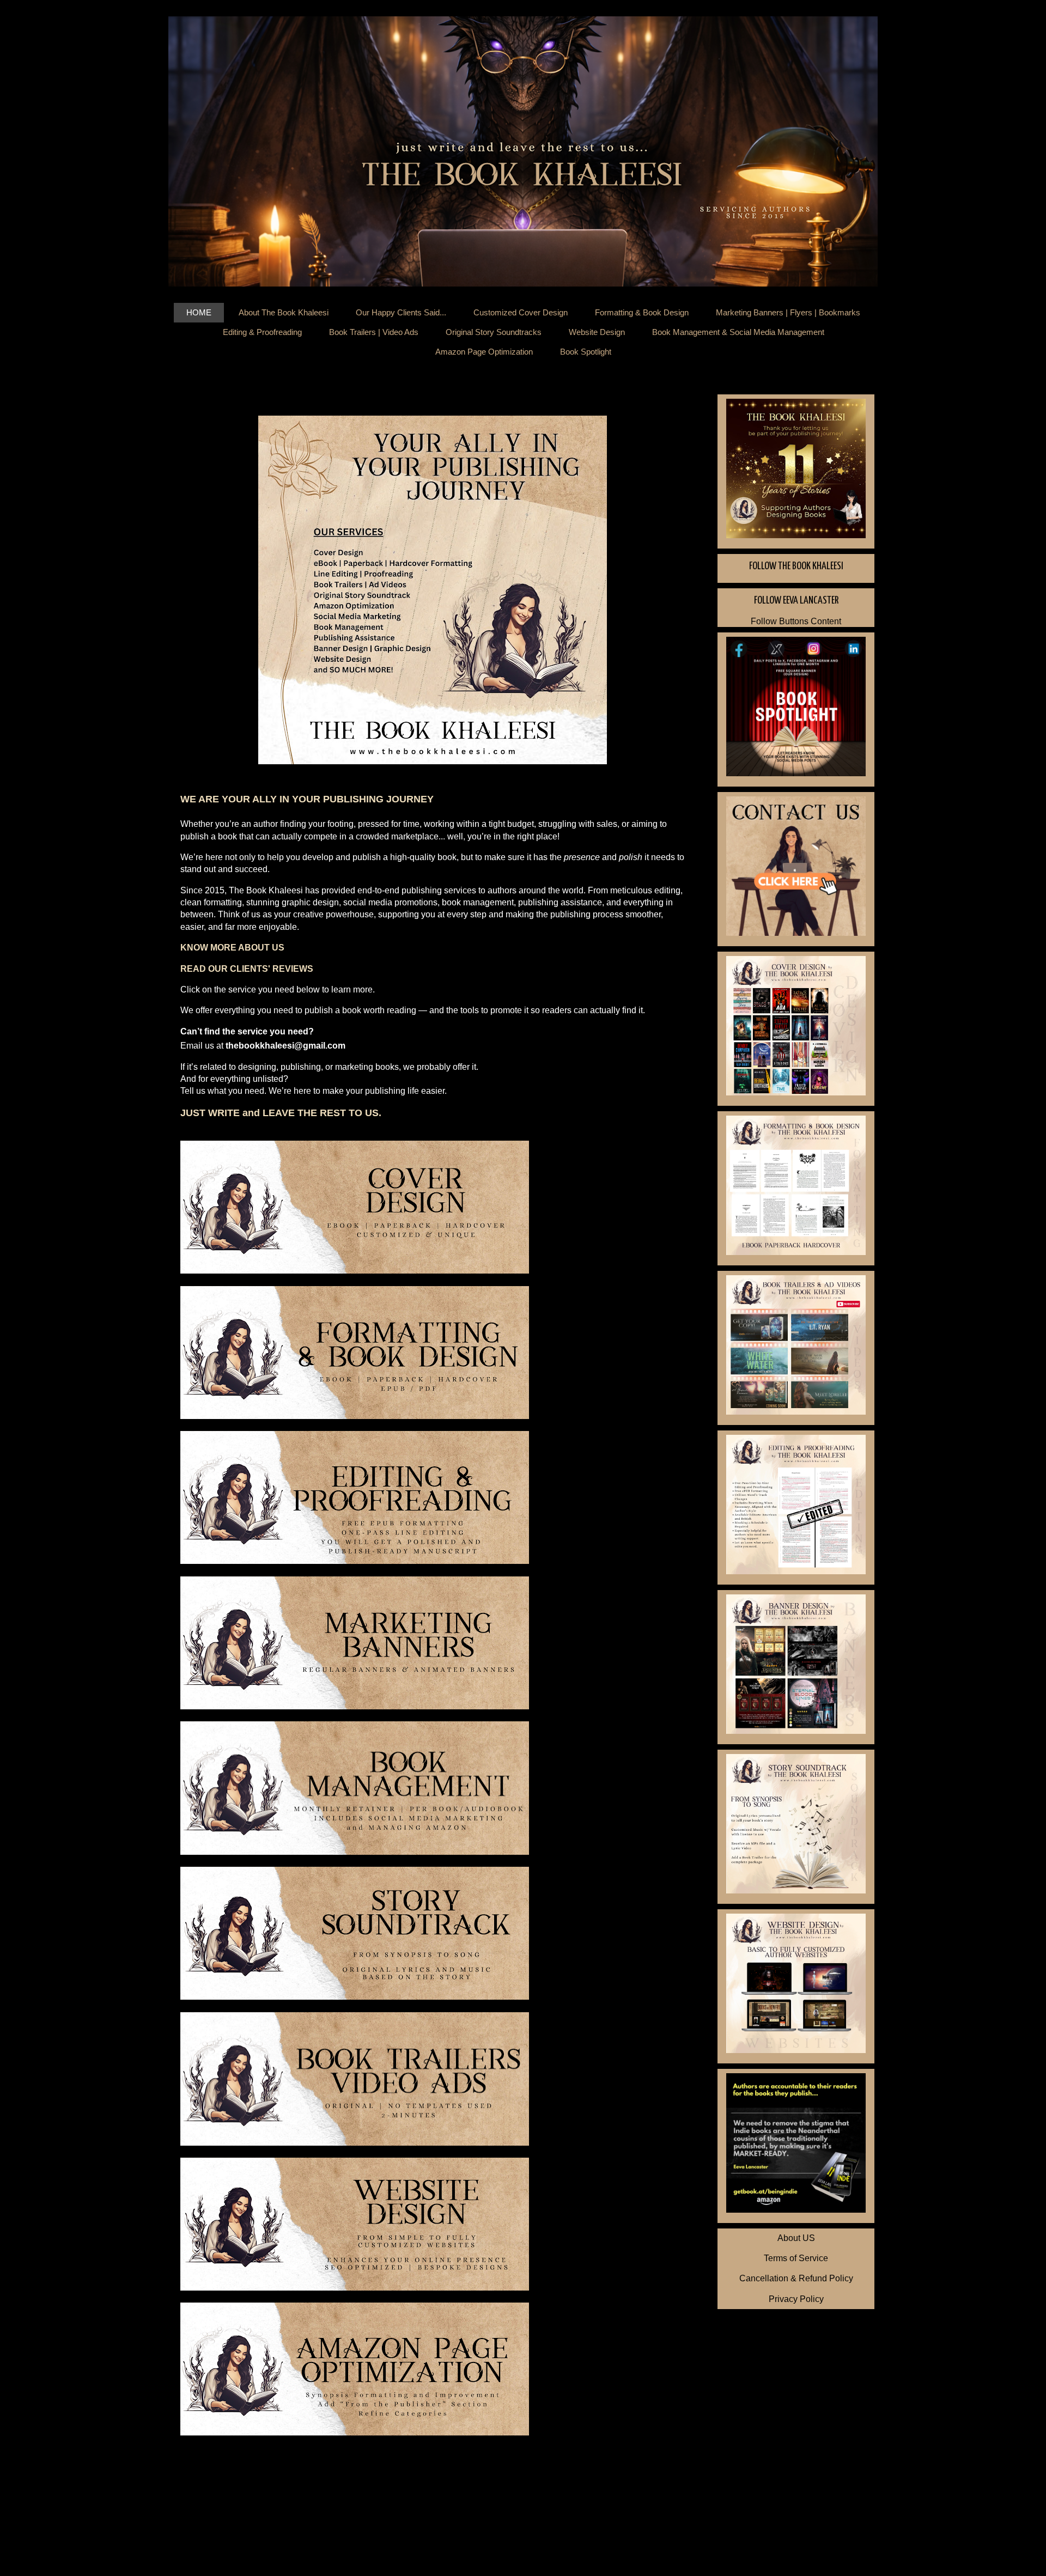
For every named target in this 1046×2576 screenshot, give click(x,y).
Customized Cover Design (521, 312)
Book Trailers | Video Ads (374, 332)
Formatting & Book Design (642, 312)
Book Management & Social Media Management (738, 332)
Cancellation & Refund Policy (796, 2278)
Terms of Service (796, 2258)
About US (796, 2238)
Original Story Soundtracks (494, 332)
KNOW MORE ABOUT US (232, 948)
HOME (199, 312)
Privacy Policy (796, 2299)
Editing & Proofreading (262, 332)
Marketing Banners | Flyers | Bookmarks (788, 312)
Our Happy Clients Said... (401, 312)
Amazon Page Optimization (484, 352)
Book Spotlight (586, 352)
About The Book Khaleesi (284, 312)
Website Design (597, 332)
